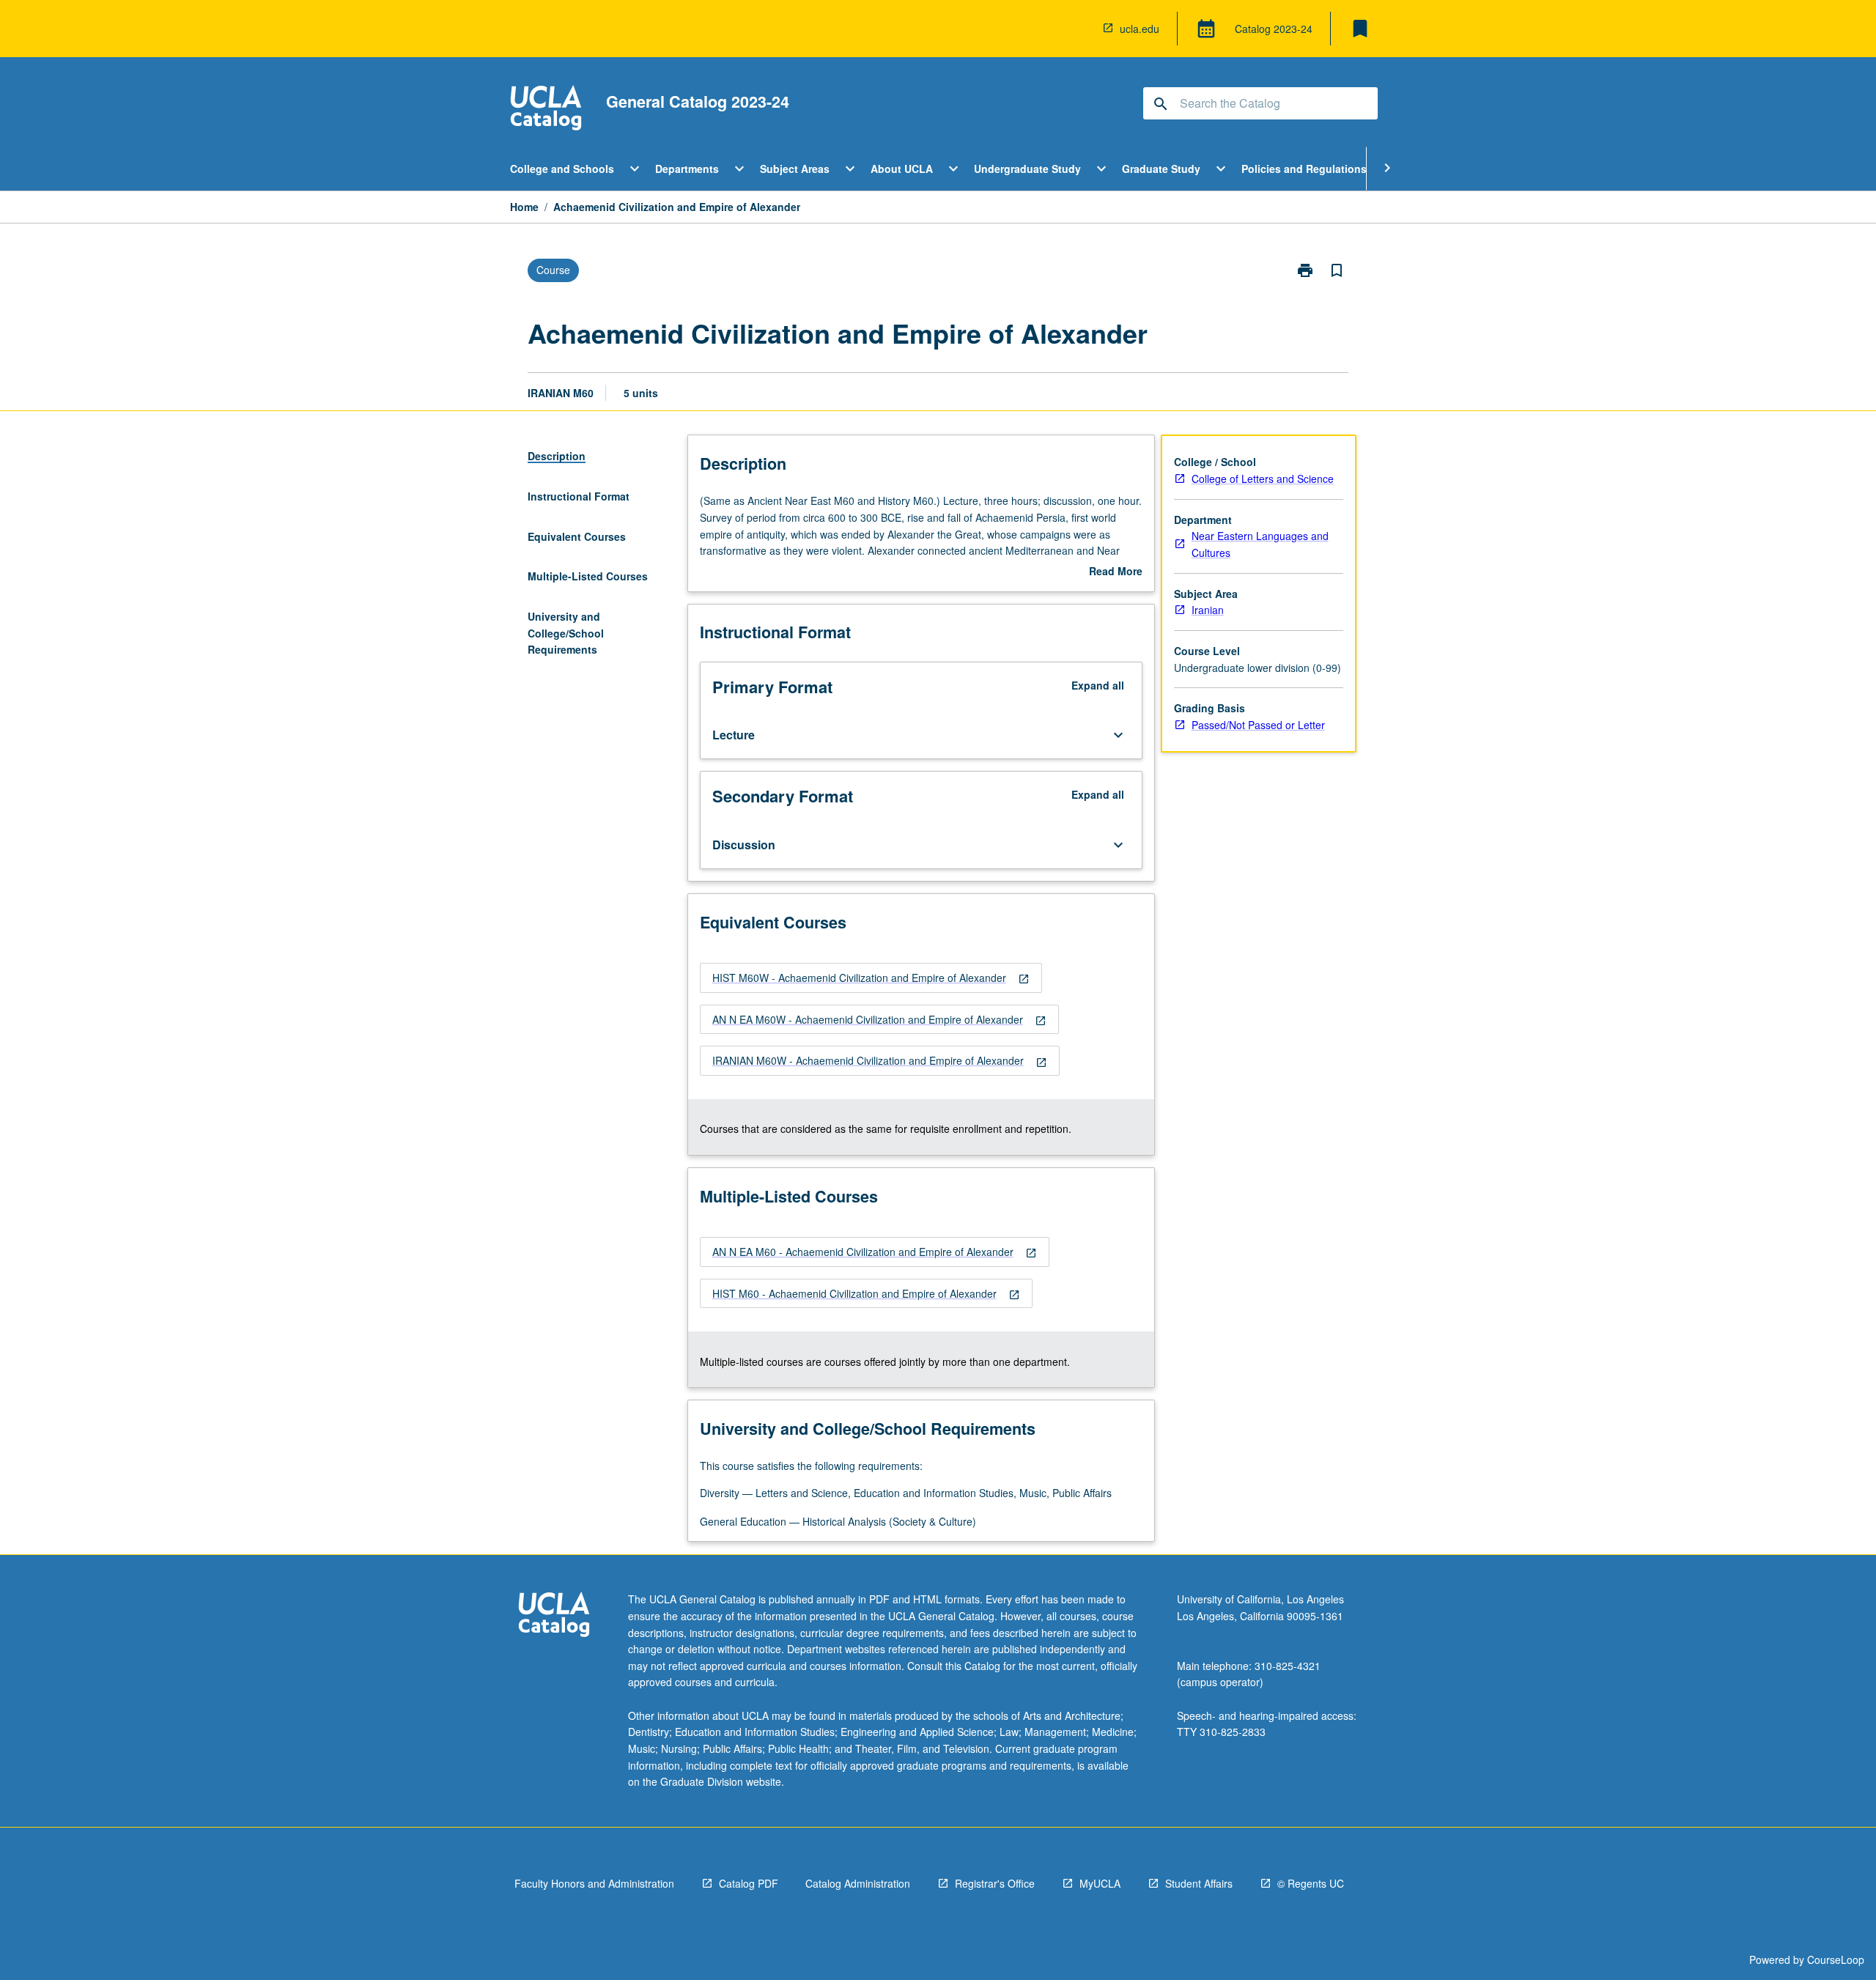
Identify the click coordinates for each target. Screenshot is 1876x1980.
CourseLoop (1836, 1959)
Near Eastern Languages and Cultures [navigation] (1260, 544)
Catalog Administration (858, 1883)
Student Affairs (1199, 1883)
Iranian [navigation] (1208, 610)
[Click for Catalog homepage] (546, 110)
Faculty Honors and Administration (594, 1883)
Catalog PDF (749, 1883)
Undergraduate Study (1027, 169)
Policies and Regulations (1304, 169)
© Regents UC (1311, 1883)
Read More (1116, 572)
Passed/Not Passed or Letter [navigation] (1258, 725)
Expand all (1098, 685)
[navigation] (871, 978)
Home (524, 207)
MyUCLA (1100, 1883)
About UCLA (902, 169)
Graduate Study (1161, 169)
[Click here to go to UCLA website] (554, 1616)
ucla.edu (1140, 29)
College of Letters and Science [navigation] (1263, 479)
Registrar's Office (995, 1883)
